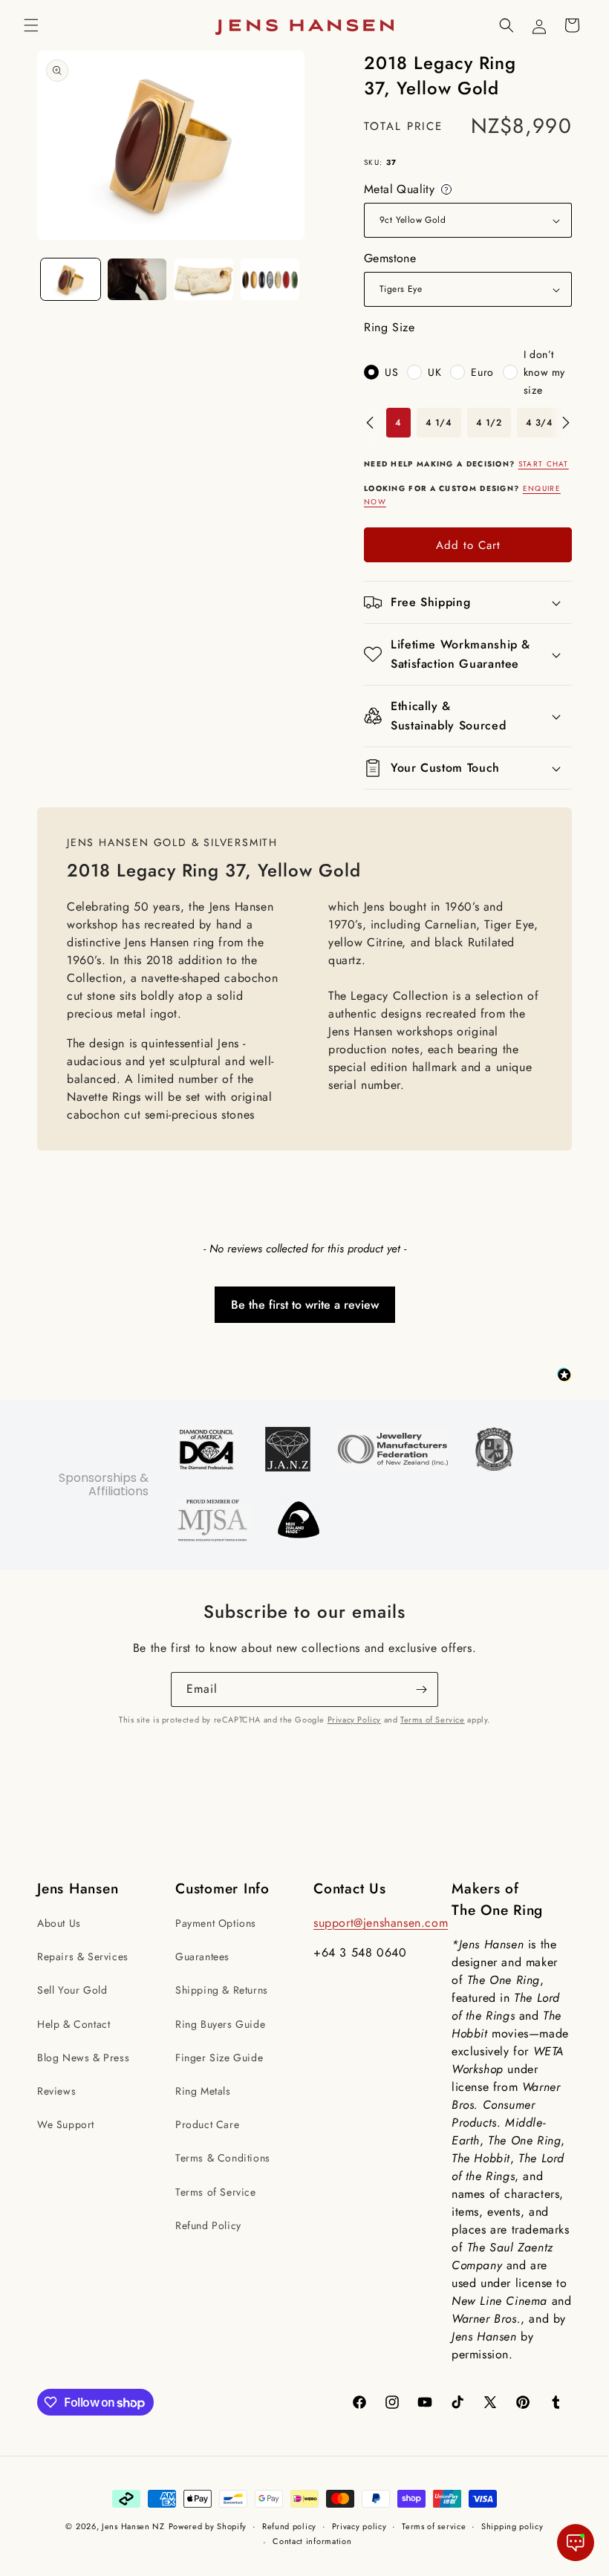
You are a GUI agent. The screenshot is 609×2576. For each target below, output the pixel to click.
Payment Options (216, 1923)
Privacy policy (359, 2526)
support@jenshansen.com (381, 1923)
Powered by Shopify (208, 2526)
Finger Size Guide (219, 2058)
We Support (66, 2124)
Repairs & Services (83, 1957)
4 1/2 (489, 423)
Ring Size (389, 327)
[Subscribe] (421, 1689)
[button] (31, 25)
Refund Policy (208, 2225)
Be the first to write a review (305, 1305)
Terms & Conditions (223, 2158)
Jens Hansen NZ (133, 2526)
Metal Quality (409, 189)
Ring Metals (203, 2091)
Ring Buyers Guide (220, 2024)
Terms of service (434, 2526)
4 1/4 (439, 423)
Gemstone (390, 258)
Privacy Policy (354, 1720)
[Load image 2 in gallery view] (137, 279)
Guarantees (202, 1957)
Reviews (56, 2091)
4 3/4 (540, 423)
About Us (59, 1923)
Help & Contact (74, 2024)
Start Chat (544, 464)
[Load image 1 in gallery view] (71, 279)
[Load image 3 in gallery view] (203, 279)
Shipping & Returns (222, 1990)
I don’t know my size (544, 372)
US (391, 372)
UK (434, 372)
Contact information (312, 2541)
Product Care (207, 2124)
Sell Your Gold (72, 1990)
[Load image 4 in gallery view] (270, 279)
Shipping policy (512, 2526)
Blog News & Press (83, 2058)
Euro (482, 372)
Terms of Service (433, 1720)
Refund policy (289, 2526)
